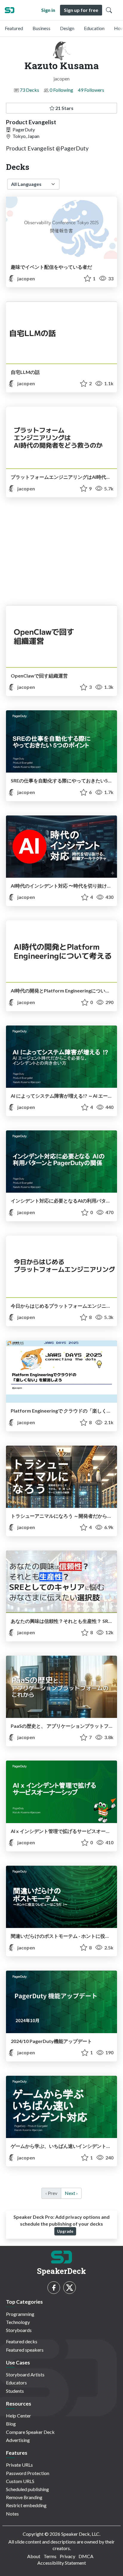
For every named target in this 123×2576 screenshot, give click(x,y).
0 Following (61, 90)
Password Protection (28, 2473)
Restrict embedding (26, 2505)
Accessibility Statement (62, 2563)
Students (15, 2391)
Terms (50, 2556)
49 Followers (91, 90)
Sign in (48, 10)
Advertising (18, 2440)
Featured (14, 28)
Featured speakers (25, 2350)
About (34, 2556)
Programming (20, 2314)
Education (94, 28)
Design (67, 28)
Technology (18, 2322)
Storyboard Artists (25, 2374)
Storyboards (19, 2330)
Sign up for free (81, 10)
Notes (12, 2514)
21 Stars (64, 108)
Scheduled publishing (27, 2489)
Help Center (19, 2416)
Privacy (67, 2556)
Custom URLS (20, 2481)
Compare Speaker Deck (30, 2432)
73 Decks (29, 90)
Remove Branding (24, 2497)
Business (41, 28)
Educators (16, 2382)
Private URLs (19, 2465)
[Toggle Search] (109, 10)
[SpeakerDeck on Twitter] (70, 2288)
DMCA (86, 2556)
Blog (11, 2424)
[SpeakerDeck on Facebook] (54, 2288)
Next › (71, 2193)
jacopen (26, 278)
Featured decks (22, 2341)
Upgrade (65, 2231)
